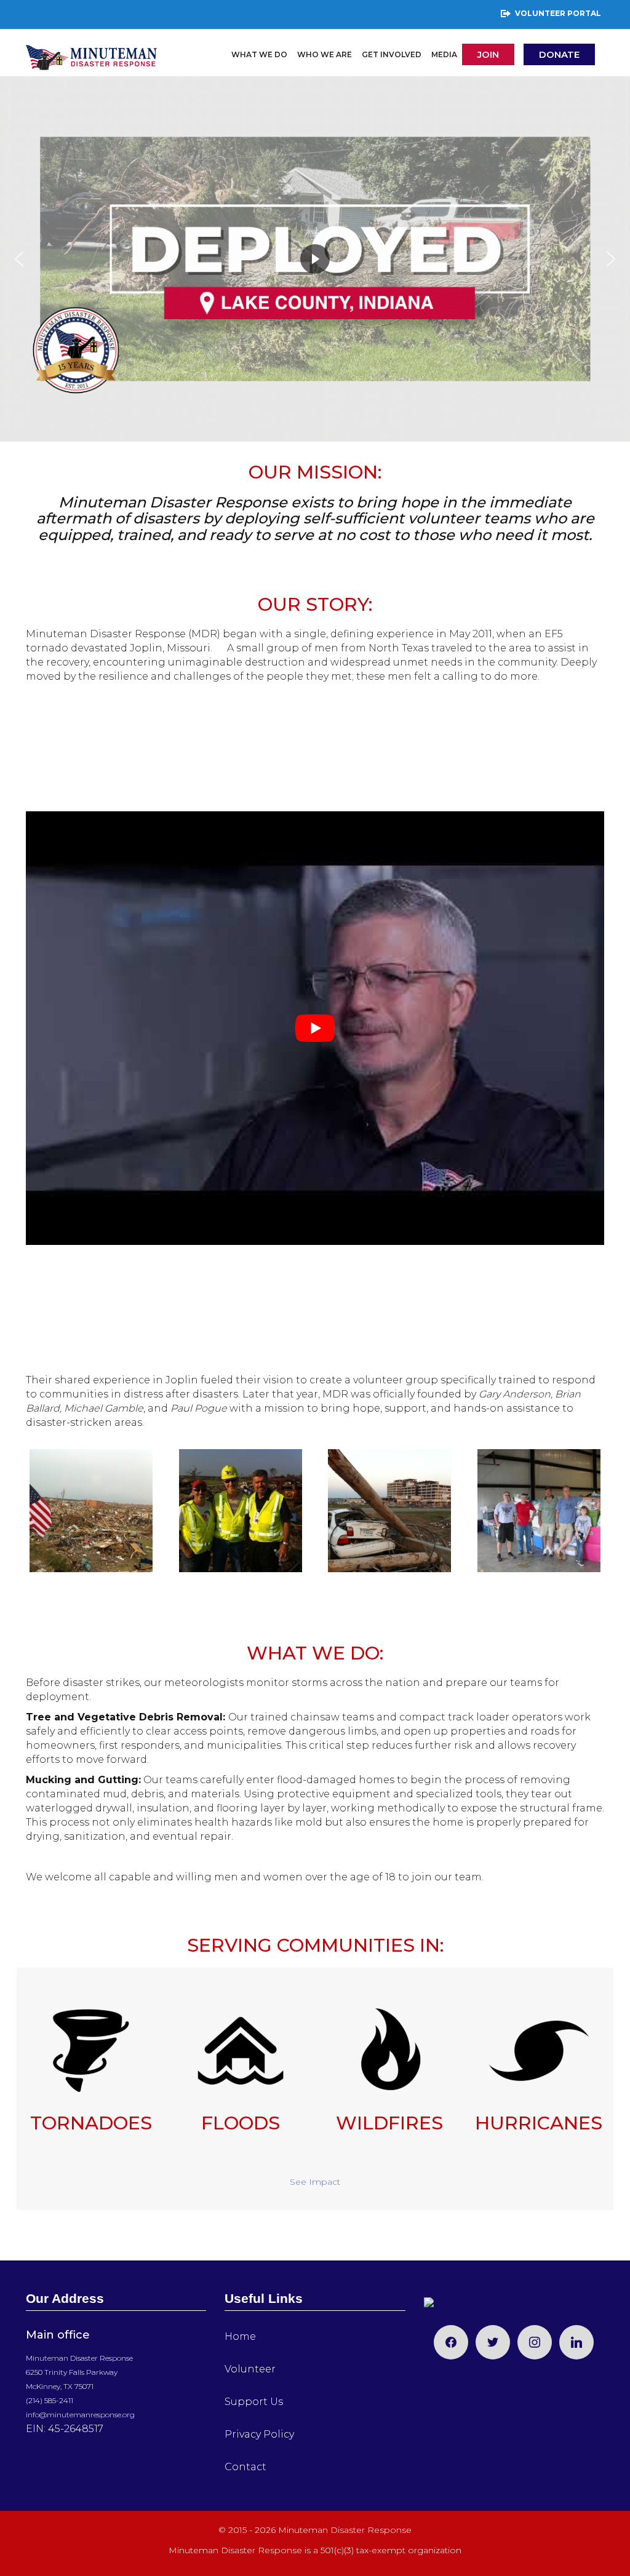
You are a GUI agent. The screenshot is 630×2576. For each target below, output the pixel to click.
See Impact (315, 2182)
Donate (559, 54)
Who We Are (325, 54)
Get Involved (392, 54)
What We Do (259, 54)
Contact (245, 2467)
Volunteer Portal (558, 13)
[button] (19, 259)
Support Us (254, 2402)
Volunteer (250, 2369)
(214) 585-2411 (50, 2400)
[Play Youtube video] (315, 1028)
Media (444, 54)
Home (240, 2336)
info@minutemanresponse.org (80, 2415)
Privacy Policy (259, 2434)
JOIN (488, 54)
